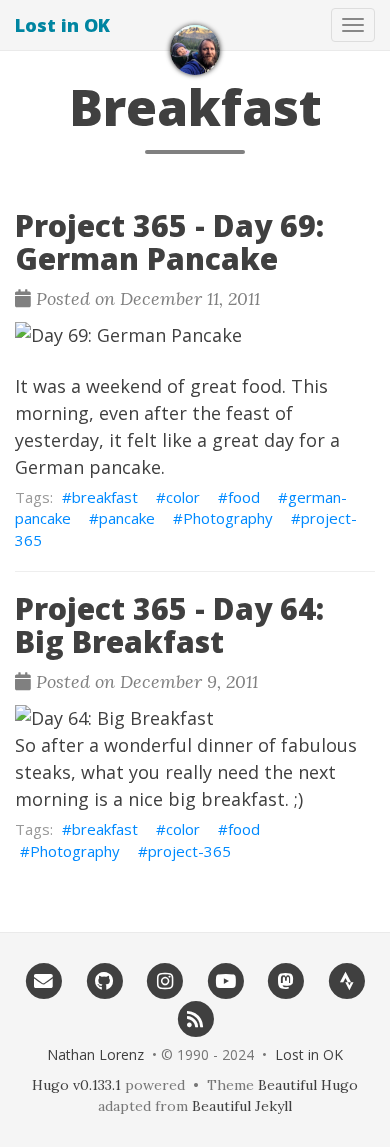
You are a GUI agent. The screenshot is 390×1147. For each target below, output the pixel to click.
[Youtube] (225, 981)
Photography (228, 518)
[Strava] (346, 981)
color (183, 497)
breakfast (105, 497)
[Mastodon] (286, 981)
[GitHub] (104, 981)
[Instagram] (164, 981)
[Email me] (43, 981)
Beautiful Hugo (308, 1085)
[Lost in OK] (195, 50)
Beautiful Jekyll (242, 1106)
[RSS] (195, 1018)
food (244, 497)
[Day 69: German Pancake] (195, 335)
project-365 (189, 851)
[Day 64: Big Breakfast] (195, 718)
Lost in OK (62, 25)
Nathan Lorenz (95, 1054)
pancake (127, 518)
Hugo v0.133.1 (76, 1085)
